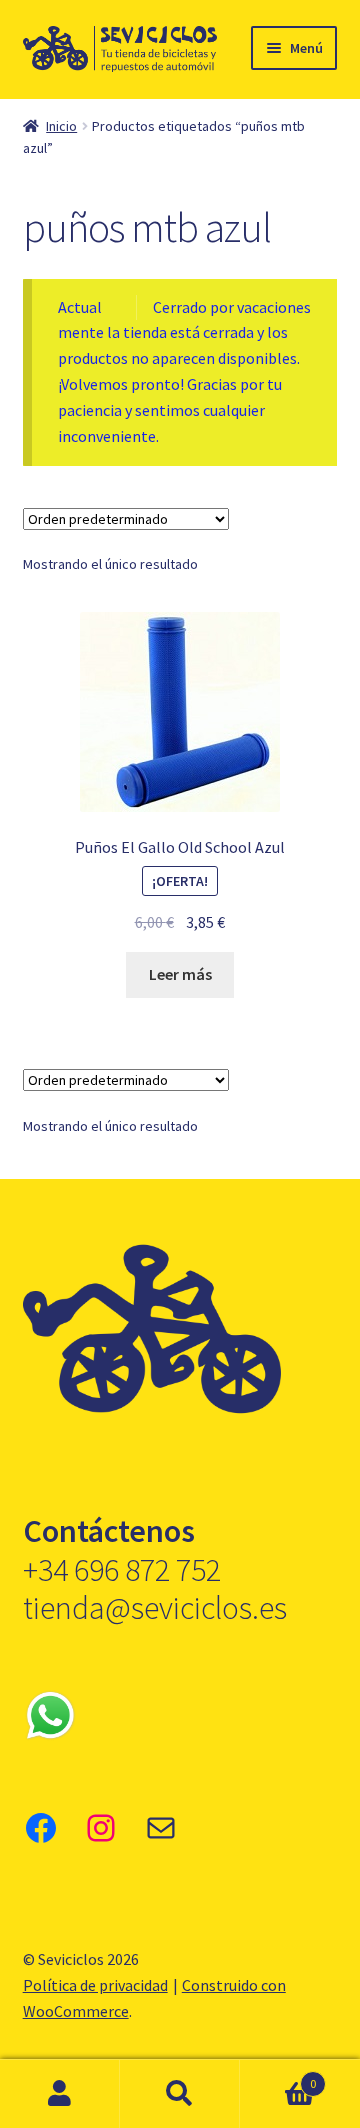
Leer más (180, 974)
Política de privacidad (95, 1985)
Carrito (278, 2076)
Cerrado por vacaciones (232, 307)
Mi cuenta (60, 2094)
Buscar (180, 2094)
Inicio (61, 126)
